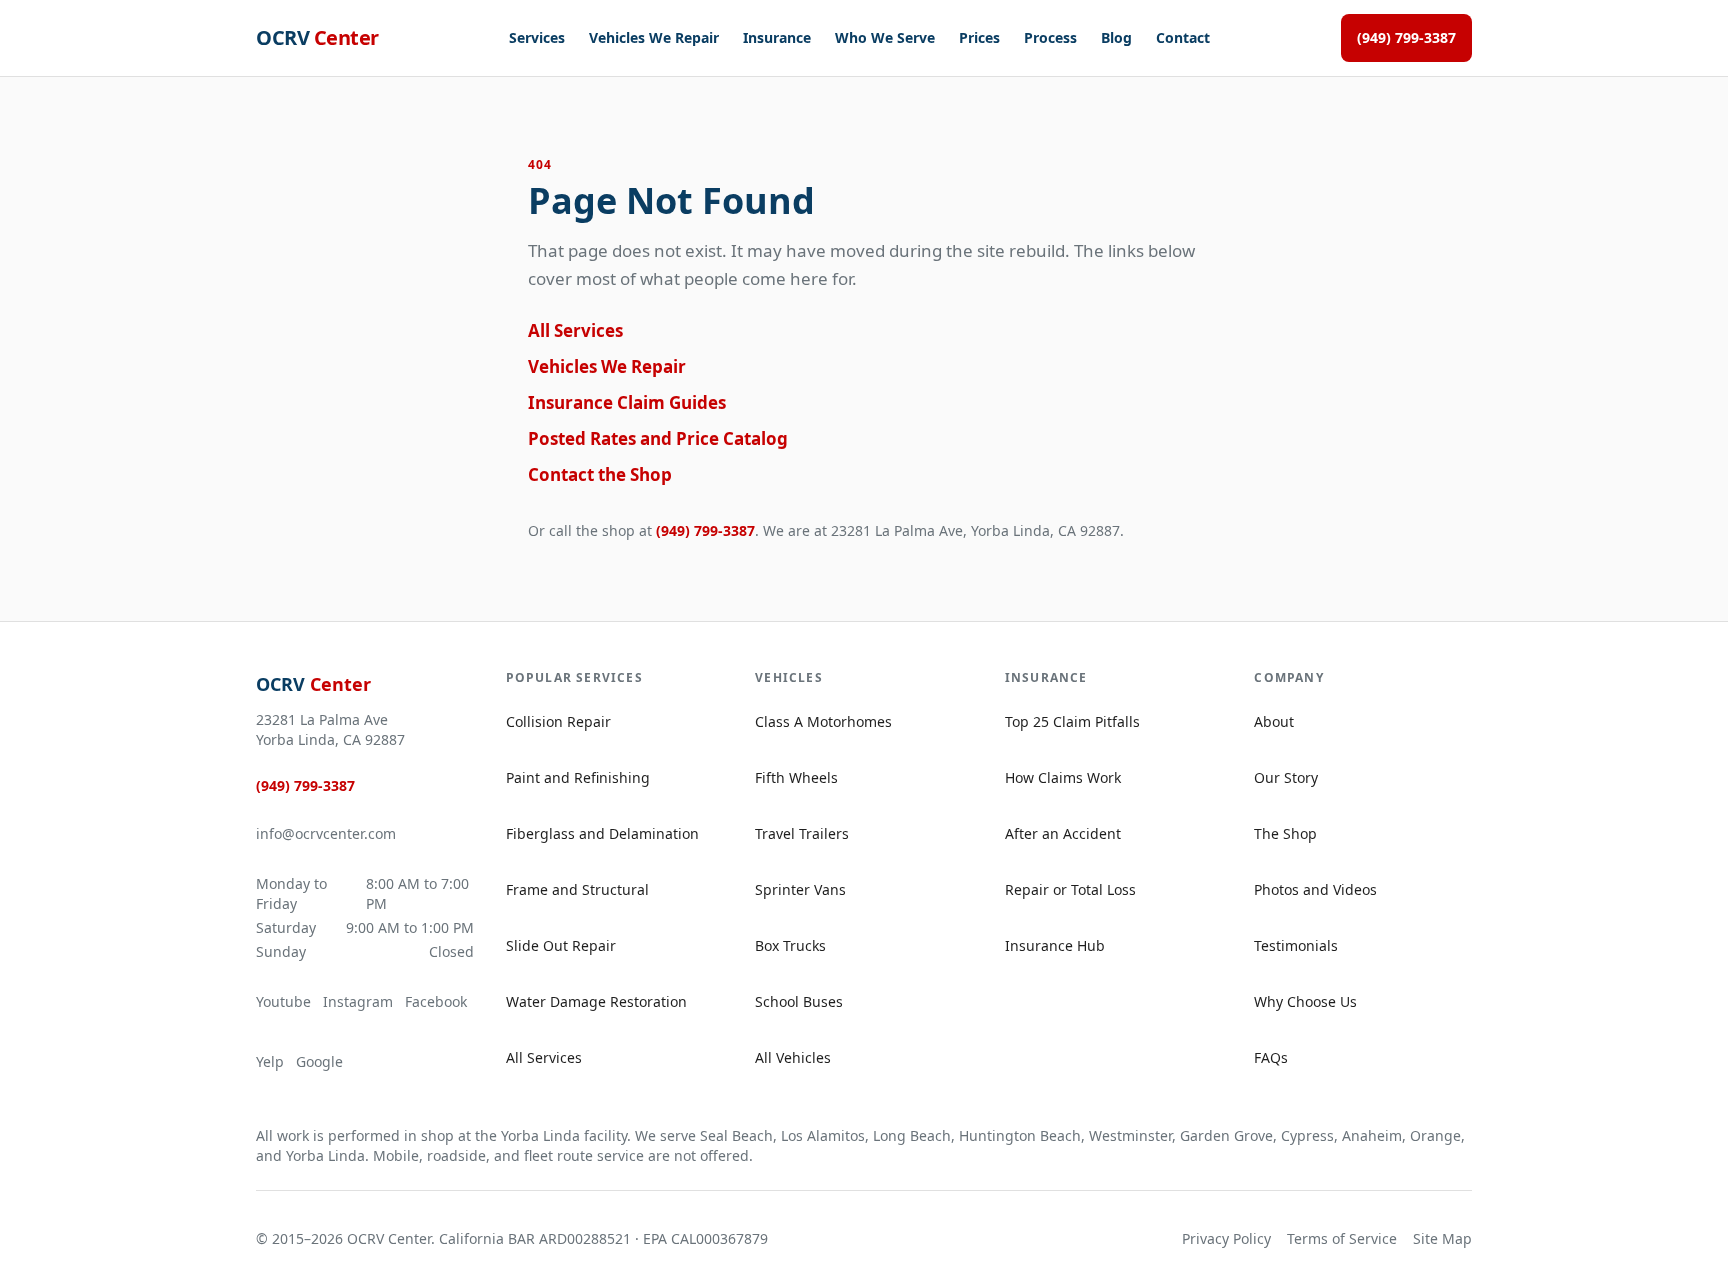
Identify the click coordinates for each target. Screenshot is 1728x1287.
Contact (1183, 37)
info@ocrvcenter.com (326, 833)
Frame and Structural (577, 889)
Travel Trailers (802, 833)
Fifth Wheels (796, 777)
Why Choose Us (1305, 1001)
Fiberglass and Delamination (602, 833)
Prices (979, 37)
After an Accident (1063, 833)
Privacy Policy (1226, 1238)
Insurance (777, 37)
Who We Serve (885, 37)
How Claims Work (1063, 777)
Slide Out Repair (561, 945)
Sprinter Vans (800, 889)
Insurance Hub (1055, 945)
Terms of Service (1342, 1238)
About (1274, 721)
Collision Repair (558, 721)
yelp (270, 1061)
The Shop (1285, 833)
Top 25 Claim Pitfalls (1072, 721)
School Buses (799, 1001)
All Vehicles (793, 1057)
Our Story (1286, 777)
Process (1050, 37)
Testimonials (1296, 945)
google (319, 1061)
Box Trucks (790, 945)
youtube (283, 1001)
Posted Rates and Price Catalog (658, 438)
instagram (358, 1001)
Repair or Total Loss (1070, 889)
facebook (436, 1001)
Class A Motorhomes (823, 721)
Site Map (1442, 1238)
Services (537, 37)
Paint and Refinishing (578, 777)
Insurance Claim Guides (627, 402)
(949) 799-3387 (1406, 37)
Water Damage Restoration (596, 1001)
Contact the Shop (600, 474)
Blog (1116, 37)
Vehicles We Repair (654, 37)
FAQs (1271, 1057)
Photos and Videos (1315, 889)
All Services (575, 330)
